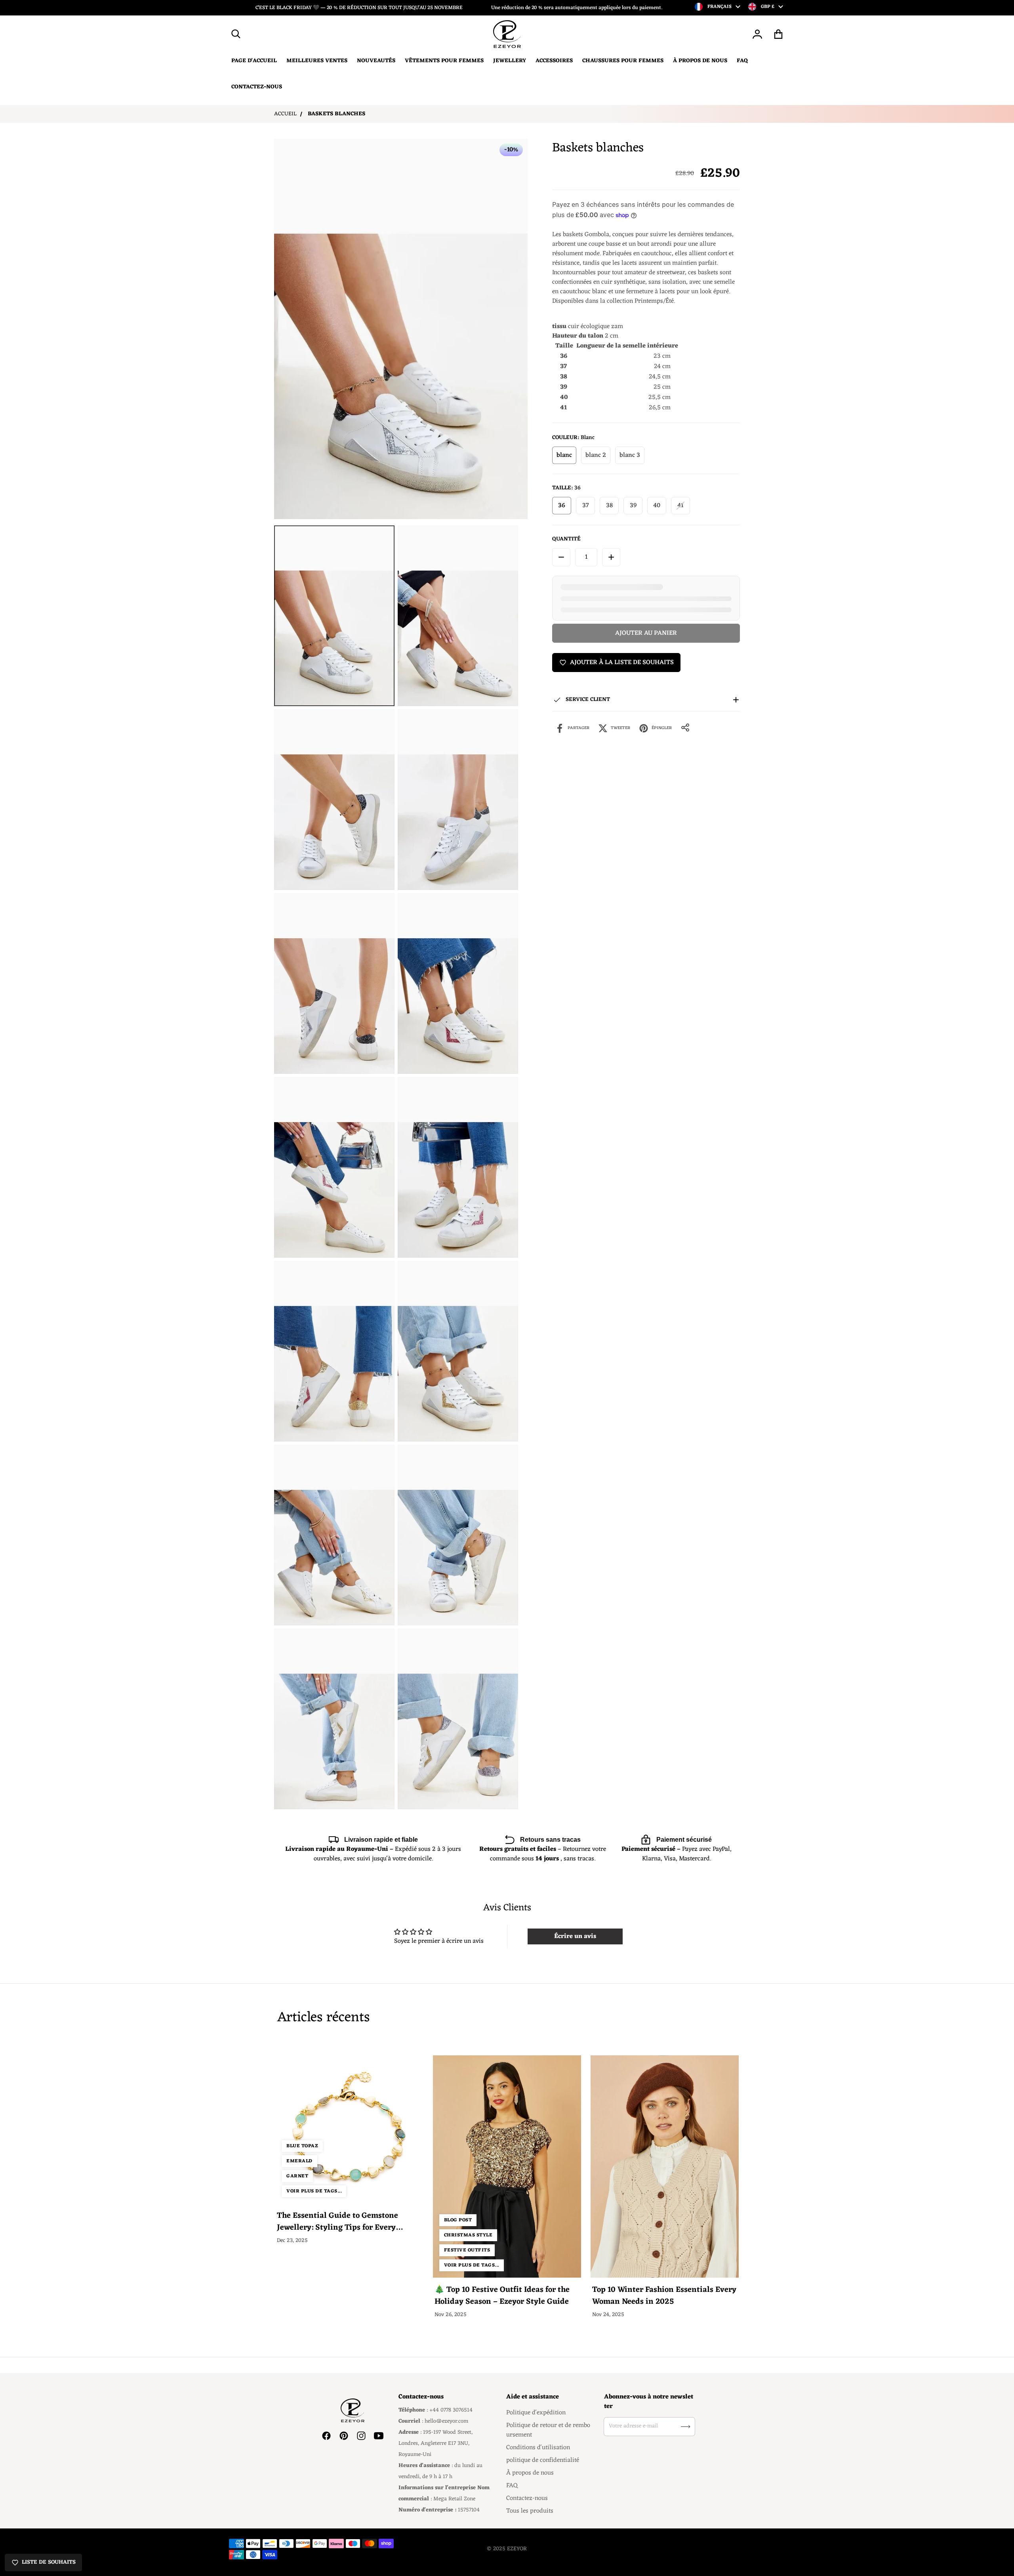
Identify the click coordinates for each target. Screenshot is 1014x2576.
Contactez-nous (527, 2498)
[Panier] (779, 34)
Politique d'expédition (536, 2413)
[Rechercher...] (236, 34)
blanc (564, 455)
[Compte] (758, 34)
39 (633, 506)
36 (562, 506)
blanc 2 (596, 455)
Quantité (566, 539)
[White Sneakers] (334, 616)
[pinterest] (344, 2436)
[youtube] (379, 2436)
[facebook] (326, 2436)
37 (586, 506)
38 (609, 506)
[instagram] (361, 2436)
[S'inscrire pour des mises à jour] (686, 2427)
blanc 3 (630, 455)
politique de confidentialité (543, 2460)
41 (680, 506)
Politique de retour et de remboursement (548, 2430)
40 (657, 506)
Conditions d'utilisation (538, 2448)
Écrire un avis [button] (575, 1936)
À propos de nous (530, 2473)
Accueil (285, 114)
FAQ (512, 2486)
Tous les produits (530, 2511)
